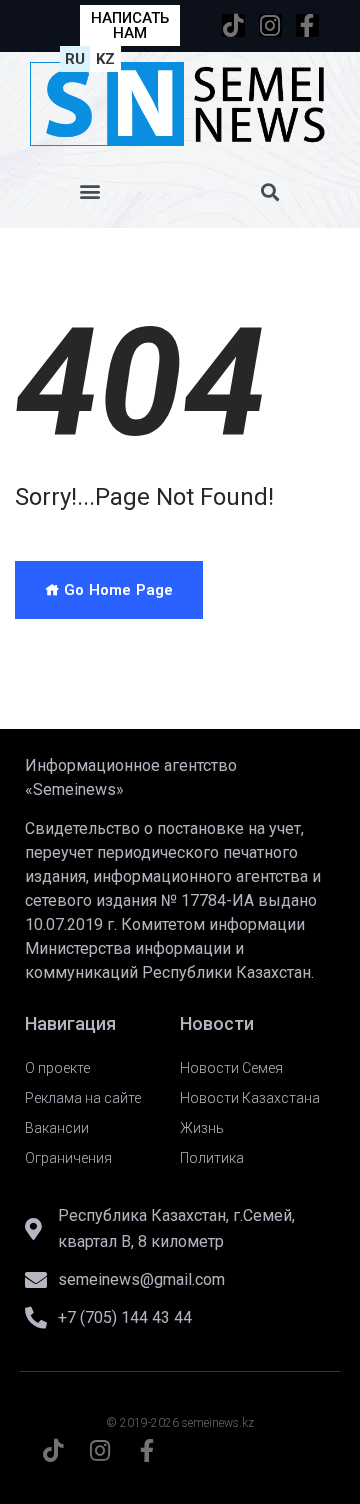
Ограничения (68, 1158)
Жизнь (202, 1128)
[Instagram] (270, 25)
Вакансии (57, 1128)
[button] (90, 191)
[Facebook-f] (307, 25)
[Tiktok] (233, 25)
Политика (212, 1158)
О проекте (57, 1068)
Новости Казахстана (250, 1098)
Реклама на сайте (83, 1098)
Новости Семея (231, 1068)
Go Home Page (116, 590)
